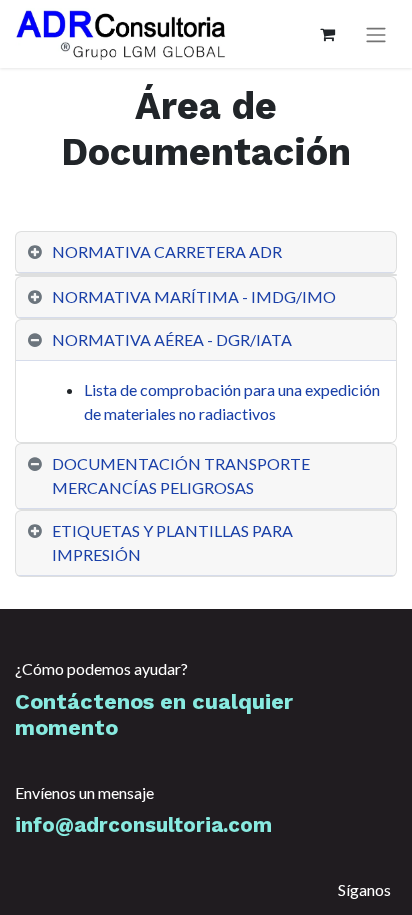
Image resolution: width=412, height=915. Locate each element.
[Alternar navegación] (376, 34)
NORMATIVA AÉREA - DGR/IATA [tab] (172, 339)
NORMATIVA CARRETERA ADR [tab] (168, 251)
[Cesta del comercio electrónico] (327, 34)
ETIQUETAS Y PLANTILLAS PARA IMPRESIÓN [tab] (172, 542)
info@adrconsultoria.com (143, 825)
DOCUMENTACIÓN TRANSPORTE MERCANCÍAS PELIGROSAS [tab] (181, 475)
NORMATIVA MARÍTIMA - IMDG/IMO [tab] (194, 296)
